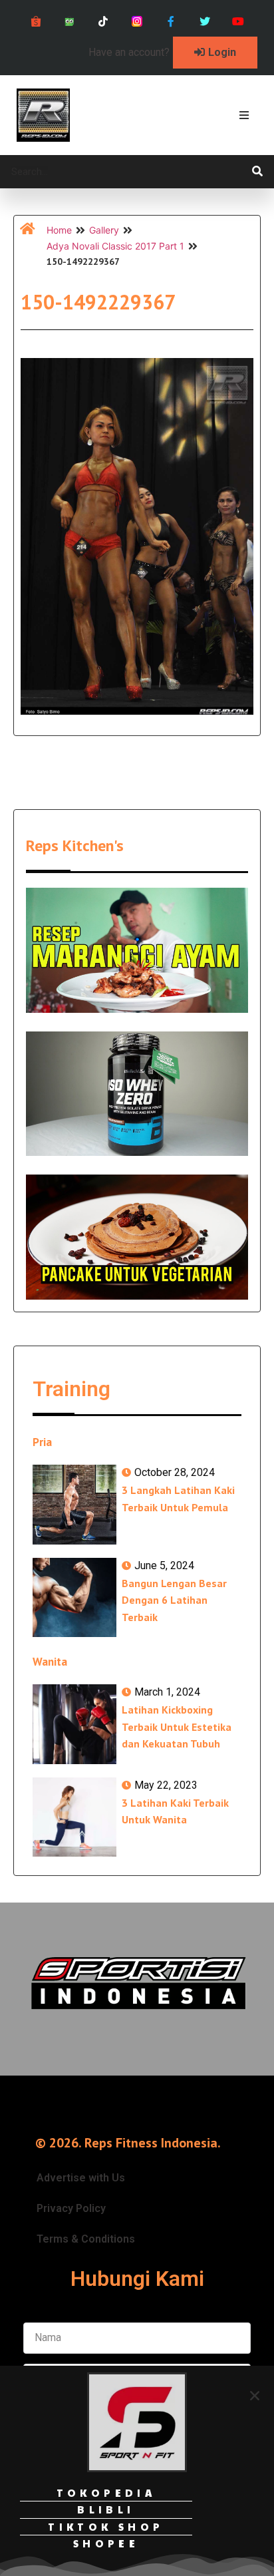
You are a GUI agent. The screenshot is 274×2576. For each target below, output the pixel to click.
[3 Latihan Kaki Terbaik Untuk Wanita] (74, 1817)
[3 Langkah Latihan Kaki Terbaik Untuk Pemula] (74, 1504)
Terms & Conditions (86, 2239)
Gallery (104, 230)
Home (59, 230)
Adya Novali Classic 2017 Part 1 (115, 246)
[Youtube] (238, 22)
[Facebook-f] (171, 22)
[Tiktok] (103, 22)
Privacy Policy (71, 2208)
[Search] (257, 172)
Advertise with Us (81, 2178)
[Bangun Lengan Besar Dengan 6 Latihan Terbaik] (74, 1597)
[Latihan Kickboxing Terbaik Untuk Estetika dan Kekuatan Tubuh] (74, 1724)
